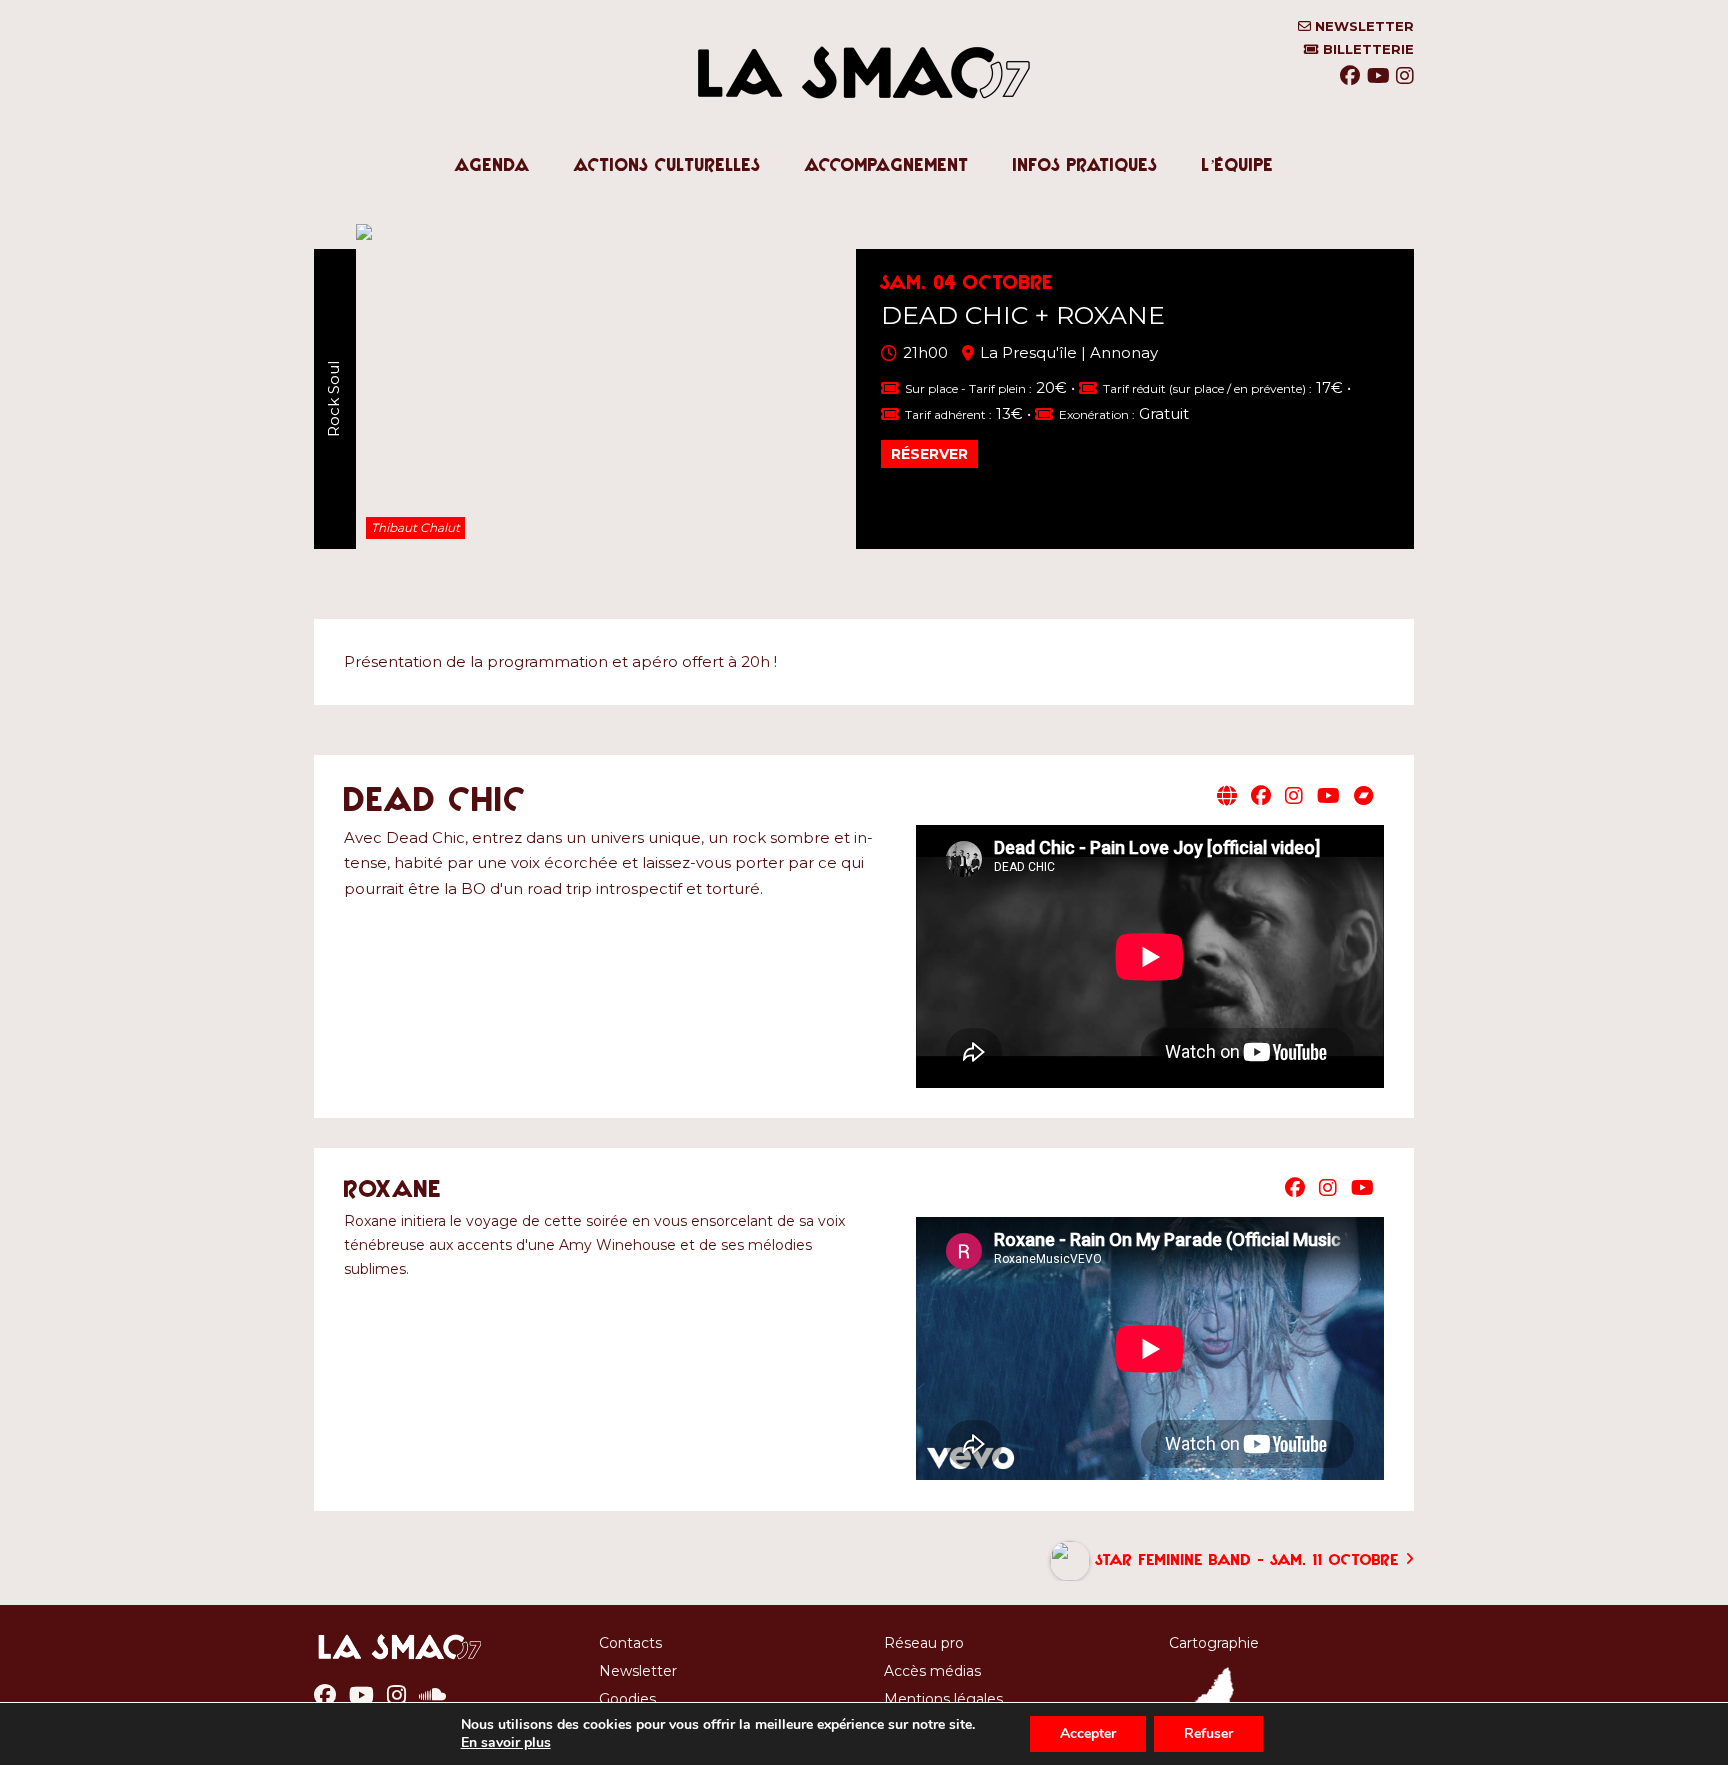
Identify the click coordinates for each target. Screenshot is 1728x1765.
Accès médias (932, 1671)
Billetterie (1366, 49)
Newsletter (1362, 26)
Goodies (627, 1699)
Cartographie (1214, 1643)
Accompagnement (887, 165)
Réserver (929, 454)
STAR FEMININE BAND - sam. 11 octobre (1247, 1559)
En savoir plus (506, 1743)
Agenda (492, 165)
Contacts (630, 1643)
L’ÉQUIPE (1238, 165)
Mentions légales (943, 1699)
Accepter (1088, 1733)
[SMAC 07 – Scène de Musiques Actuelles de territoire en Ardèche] (864, 119)
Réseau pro (924, 1643)
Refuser (1208, 1733)
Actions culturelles (667, 165)
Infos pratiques (1085, 165)
